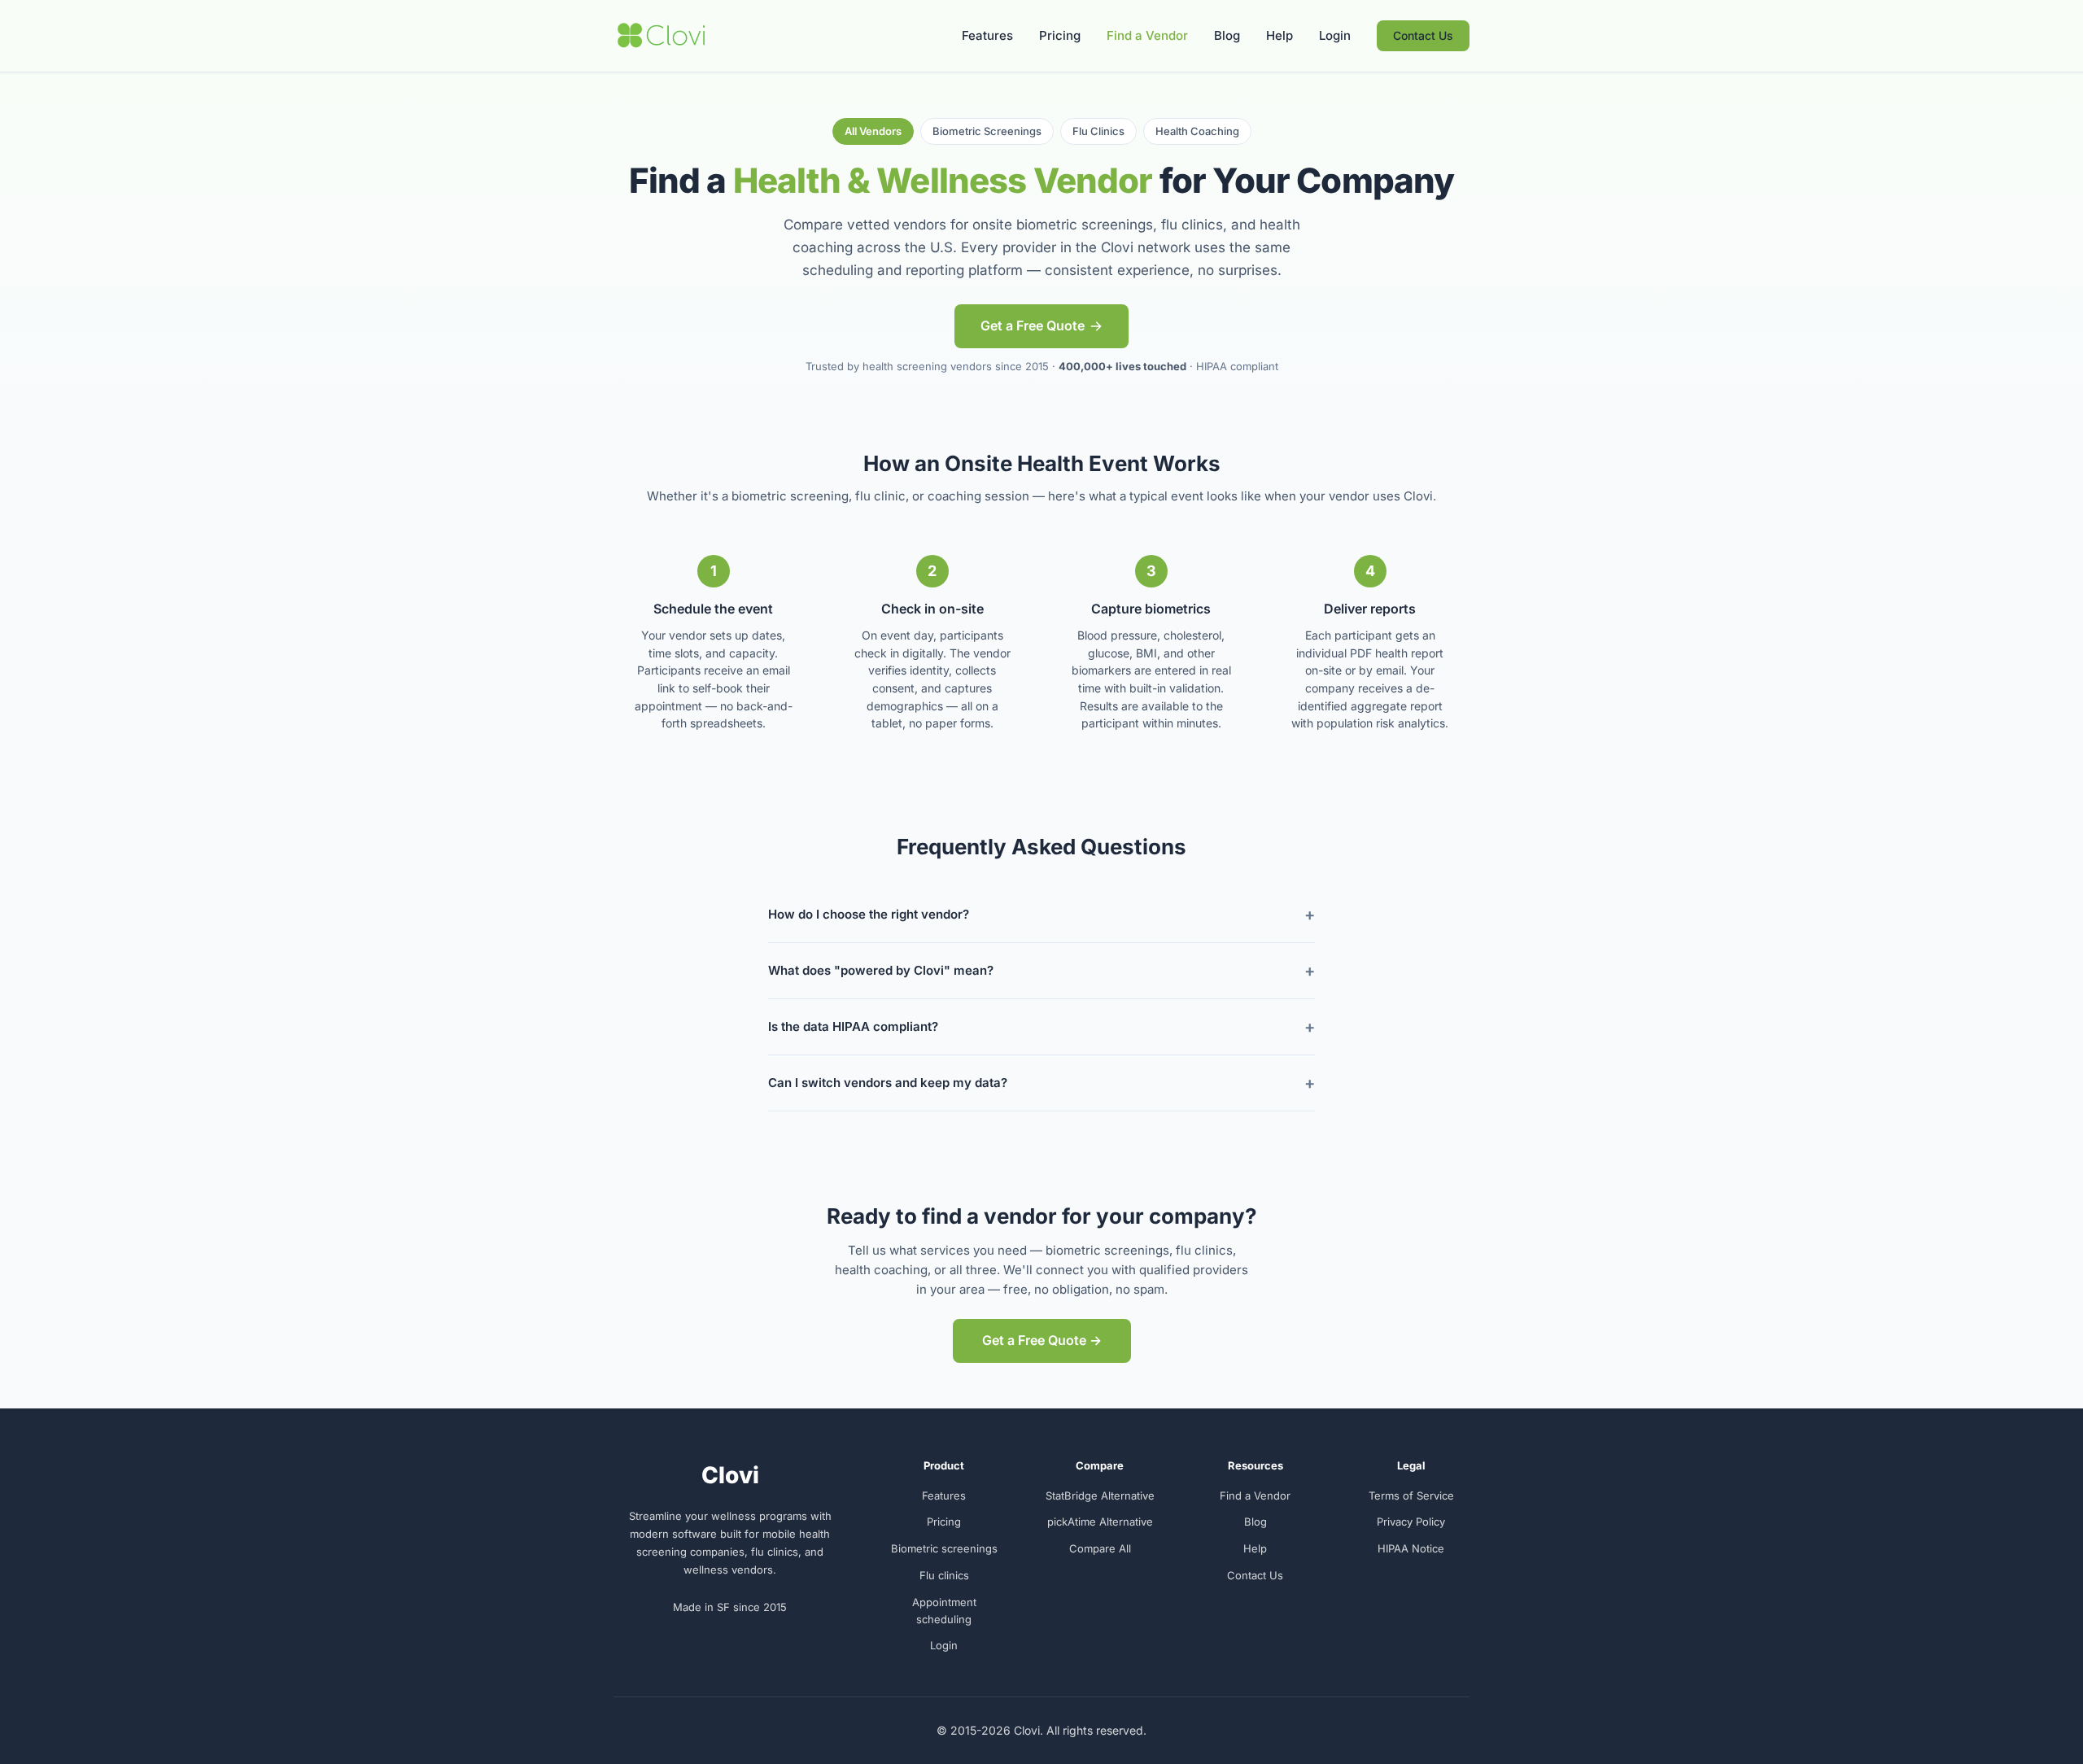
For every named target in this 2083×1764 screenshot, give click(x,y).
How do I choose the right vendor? (869, 914)
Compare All (1100, 1548)
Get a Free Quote (1033, 325)
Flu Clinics (1098, 131)
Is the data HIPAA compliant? (853, 1026)
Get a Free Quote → (1042, 1340)
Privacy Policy (1411, 1522)
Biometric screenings (944, 1548)
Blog (1227, 35)
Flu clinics (944, 1575)
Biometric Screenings (987, 131)
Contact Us (1423, 35)
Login (1335, 35)
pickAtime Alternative (1100, 1522)
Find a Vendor (1147, 35)
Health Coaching (1197, 131)
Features (987, 35)
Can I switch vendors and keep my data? (888, 1083)
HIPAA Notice (1411, 1548)
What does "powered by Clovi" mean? (881, 970)
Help (1279, 35)
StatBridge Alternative (1100, 1495)
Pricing (1060, 35)
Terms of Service (1411, 1495)
